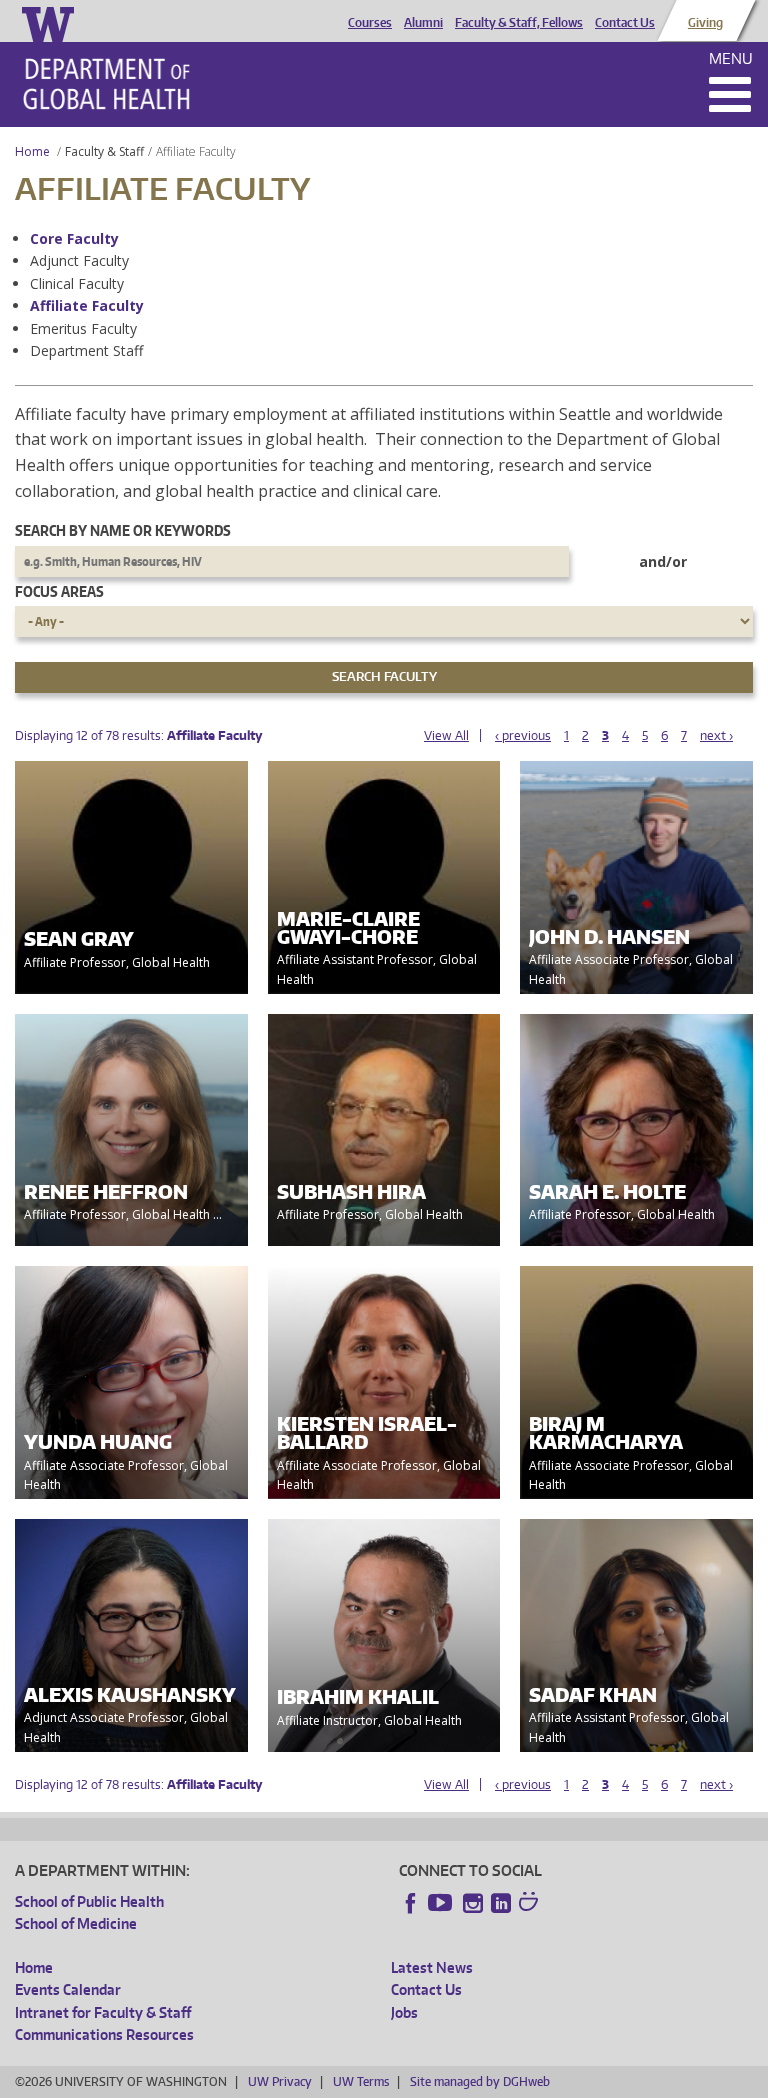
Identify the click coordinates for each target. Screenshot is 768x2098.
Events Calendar (68, 1989)
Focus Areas (59, 591)
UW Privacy (280, 2081)
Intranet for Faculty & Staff (103, 2012)
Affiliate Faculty (87, 305)
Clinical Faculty (77, 283)
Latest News (432, 1967)
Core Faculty (74, 238)
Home (32, 151)
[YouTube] (442, 1903)
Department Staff (86, 350)
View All (446, 735)
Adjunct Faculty (79, 260)
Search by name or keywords (123, 530)
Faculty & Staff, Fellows (519, 23)
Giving (705, 23)
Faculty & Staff (104, 151)
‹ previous (523, 735)
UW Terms (361, 2081)
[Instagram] (473, 1903)
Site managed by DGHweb (480, 2081)
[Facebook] (411, 1903)
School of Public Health (89, 1901)
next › (716, 735)
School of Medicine (76, 1923)
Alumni (423, 23)
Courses (370, 23)
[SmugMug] (531, 1904)
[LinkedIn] (501, 1903)
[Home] (106, 84)
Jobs (404, 2012)
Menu (731, 58)
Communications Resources (104, 2034)
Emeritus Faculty (83, 328)
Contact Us (625, 23)
